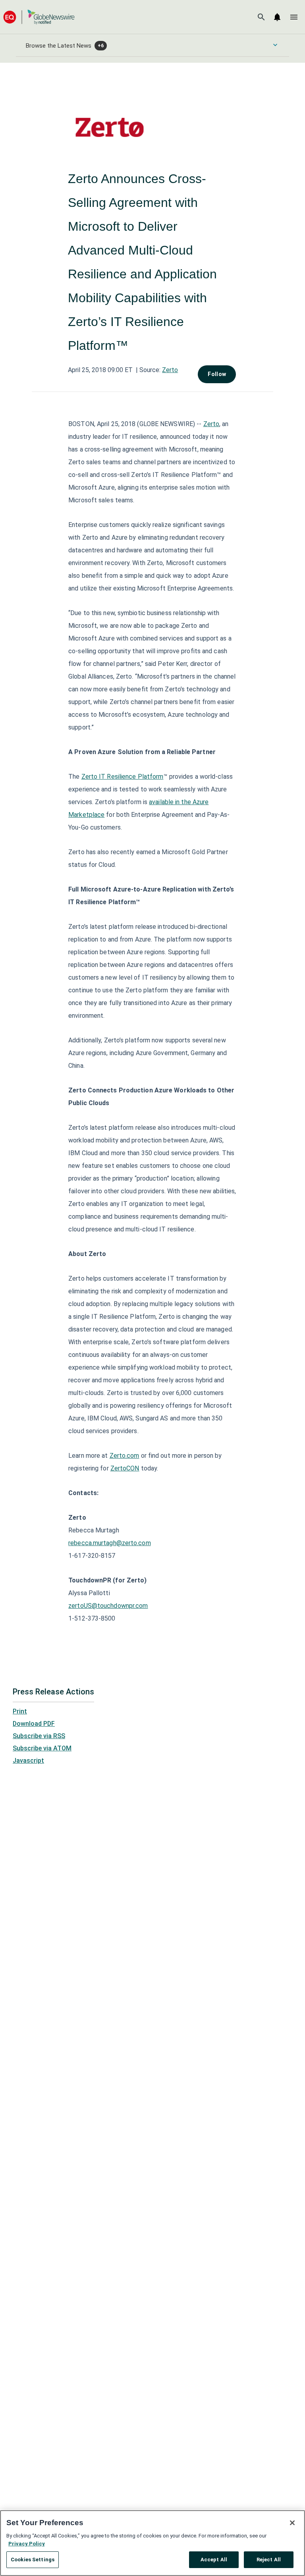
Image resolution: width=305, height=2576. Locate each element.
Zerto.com (125, 1456)
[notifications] (277, 17)
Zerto (170, 370)
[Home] (39, 17)
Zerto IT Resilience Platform (123, 777)
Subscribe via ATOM (42, 1748)
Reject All (269, 2560)
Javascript (28, 1761)
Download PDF (34, 1724)
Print (20, 1711)
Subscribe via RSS (39, 1736)
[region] (152, 2543)
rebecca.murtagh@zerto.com (110, 1543)
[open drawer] (294, 17)
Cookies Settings (33, 2560)
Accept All (214, 2560)
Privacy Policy (27, 2544)
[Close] (292, 2523)
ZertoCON (125, 1468)
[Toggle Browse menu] (275, 45)
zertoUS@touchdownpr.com (108, 1606)
